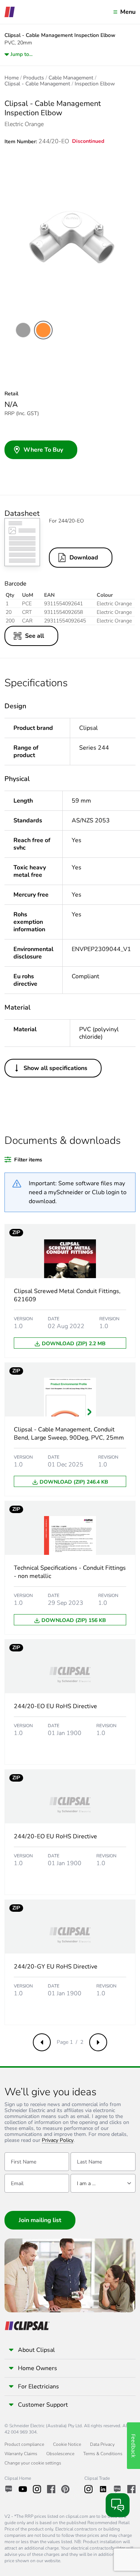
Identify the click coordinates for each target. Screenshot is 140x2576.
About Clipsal (36, 2350)
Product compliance (24, 2444)
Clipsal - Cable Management (37, 84)
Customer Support (43, 2405)
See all (35, 636)
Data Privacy (102, 2444)
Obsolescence (60, 2454)
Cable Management (71, 78)
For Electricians (38, 2387)
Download (84, 558)
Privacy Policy (58, 2141)
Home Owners (38, 2368)
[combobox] (103, 2183)
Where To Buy (43, 450)
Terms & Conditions (103, 2454)
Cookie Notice (67, 2444)
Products (34, 78)
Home (12, 78)
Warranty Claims (21, 2454)
